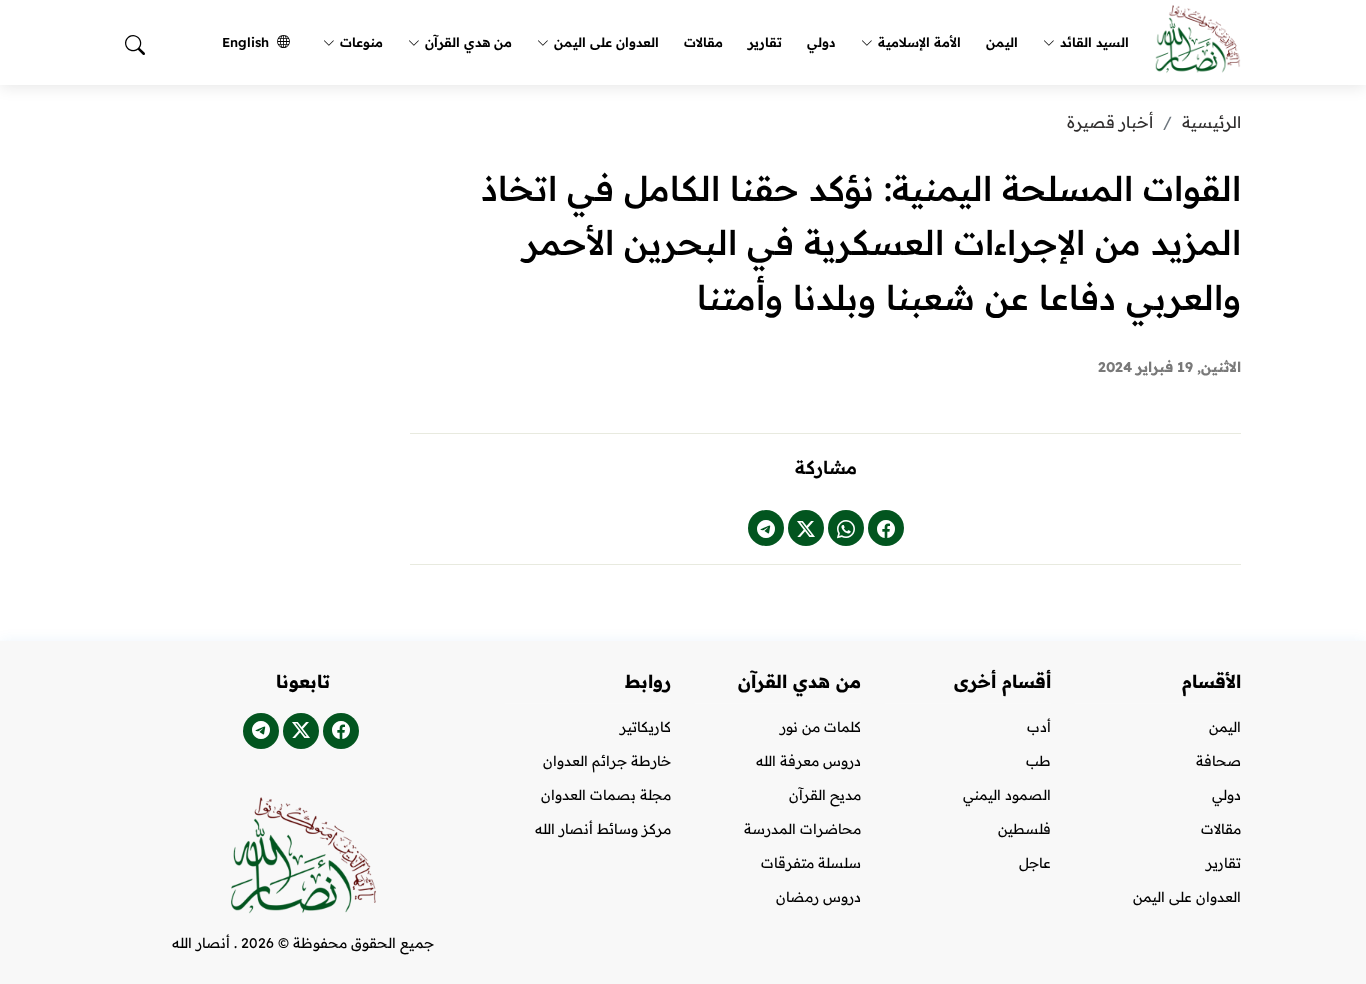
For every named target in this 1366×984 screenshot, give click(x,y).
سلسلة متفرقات (811, 863)
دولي (821, 42)
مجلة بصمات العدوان (606, 795)
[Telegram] (261, 731)
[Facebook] (886, 528)
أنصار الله (201, 943)
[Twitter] (806, 528)
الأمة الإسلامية (919, 42)
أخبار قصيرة (1110, 122)
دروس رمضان (818, 897)
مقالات (703, 42)
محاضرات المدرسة (802, 829)
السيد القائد (1094, 42)
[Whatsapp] (846, 528)
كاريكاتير (645, 727)
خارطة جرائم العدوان (607, 761)
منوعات (361, 42)
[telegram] (766, 528)
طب (1038, 761)
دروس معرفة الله (808, 761)
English (245, 42)
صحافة (1218, 761)
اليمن (1002, 42)
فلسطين (1024, 829)
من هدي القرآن (468, 42)
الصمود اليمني (1007, 795)
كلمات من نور (820, 727)
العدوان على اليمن (606, 42)
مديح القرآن (825, 795)
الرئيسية (1211, 122)
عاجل (1035, 863)
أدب (1039, 727)
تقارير (765, 42)
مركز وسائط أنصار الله (603, 829)
